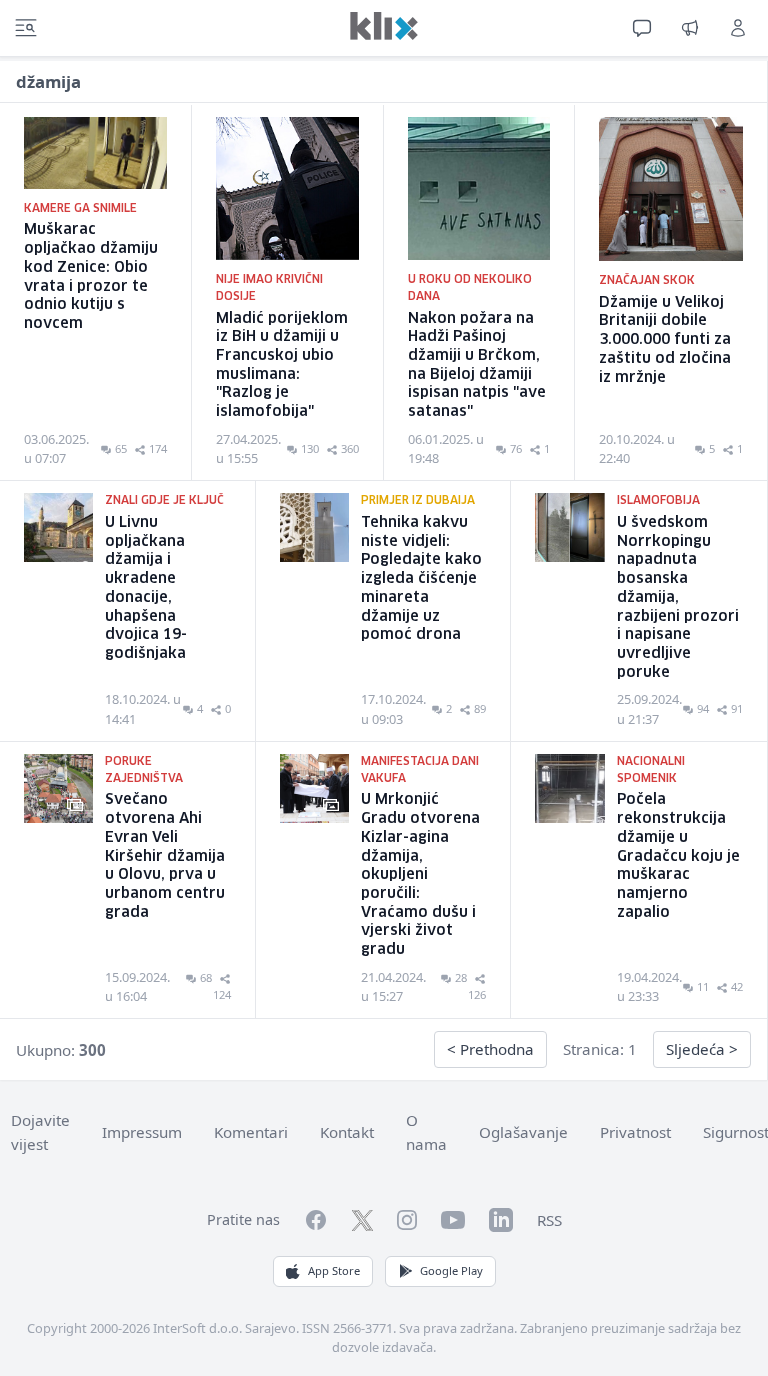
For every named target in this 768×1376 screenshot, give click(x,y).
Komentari (251, 1132)
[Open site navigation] (26, 28)
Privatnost (635, 1132)
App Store (334, 1270)
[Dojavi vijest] (690, 28)
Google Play (451, 1270)
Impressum (142, 1132)
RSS (549, 1220)
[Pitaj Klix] (642, 28)
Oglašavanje (523, 1132)
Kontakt (347, 1132)
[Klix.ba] (384, 26)
